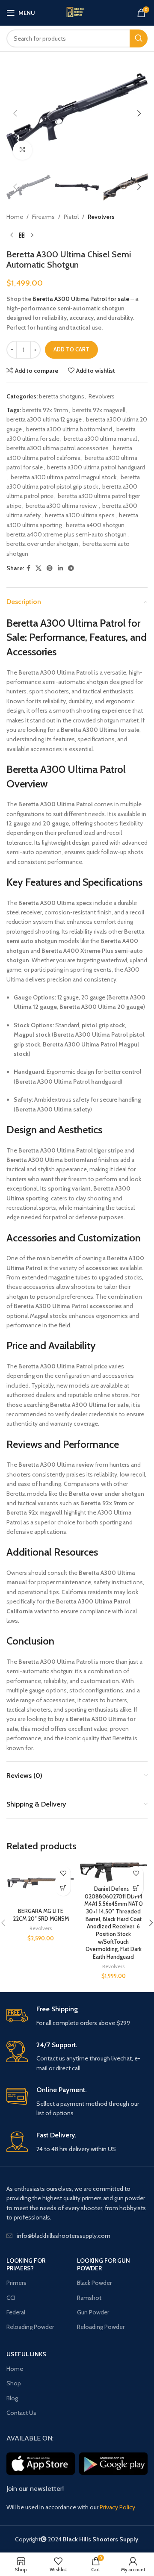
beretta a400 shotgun (95, 525)
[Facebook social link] (28, 568)
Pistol (71, 217)
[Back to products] (22, 236)
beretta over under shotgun (42, 544)
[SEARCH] (139, 38)
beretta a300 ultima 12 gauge (44, 419)
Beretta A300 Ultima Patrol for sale (81, 299)
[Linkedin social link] (60, 568)
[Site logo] (77, 13)
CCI (11, 2298)
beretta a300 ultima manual (100, 439)
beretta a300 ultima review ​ (62, 506)
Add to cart (71, 349)
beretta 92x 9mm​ (45, 410)
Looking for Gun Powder (104, 2264)
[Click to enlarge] (22, 150)
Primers (16, 2283)
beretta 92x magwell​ (99, 410)
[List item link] (77, 2236)
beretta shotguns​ (62, 396)
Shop (14, 2383)
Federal (16, 2312)
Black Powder (94, 2283)
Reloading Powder (30, 2327)
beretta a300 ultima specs (80, 515)
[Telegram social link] (71, 568)
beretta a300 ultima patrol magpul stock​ (64, 477)
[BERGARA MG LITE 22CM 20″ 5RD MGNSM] (41, 1883)
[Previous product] (12, 236)
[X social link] (38, 568)
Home (15, 217)
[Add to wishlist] (63, 1873)
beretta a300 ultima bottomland (69, 429)
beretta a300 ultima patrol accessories (58, 448)
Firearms (43, 217)
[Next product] (32, 236)
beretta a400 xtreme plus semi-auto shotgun (67, 534)
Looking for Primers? (26, 2264)
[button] (15, 113)
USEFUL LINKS (26, 2354)
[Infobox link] (77, 2016)
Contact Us (21, 2413)
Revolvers (101, 217)
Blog (12, 2398)
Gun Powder (93, 2312)
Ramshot (89, 2298)
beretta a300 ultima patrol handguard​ (96, 467)
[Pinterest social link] (50, 568)
